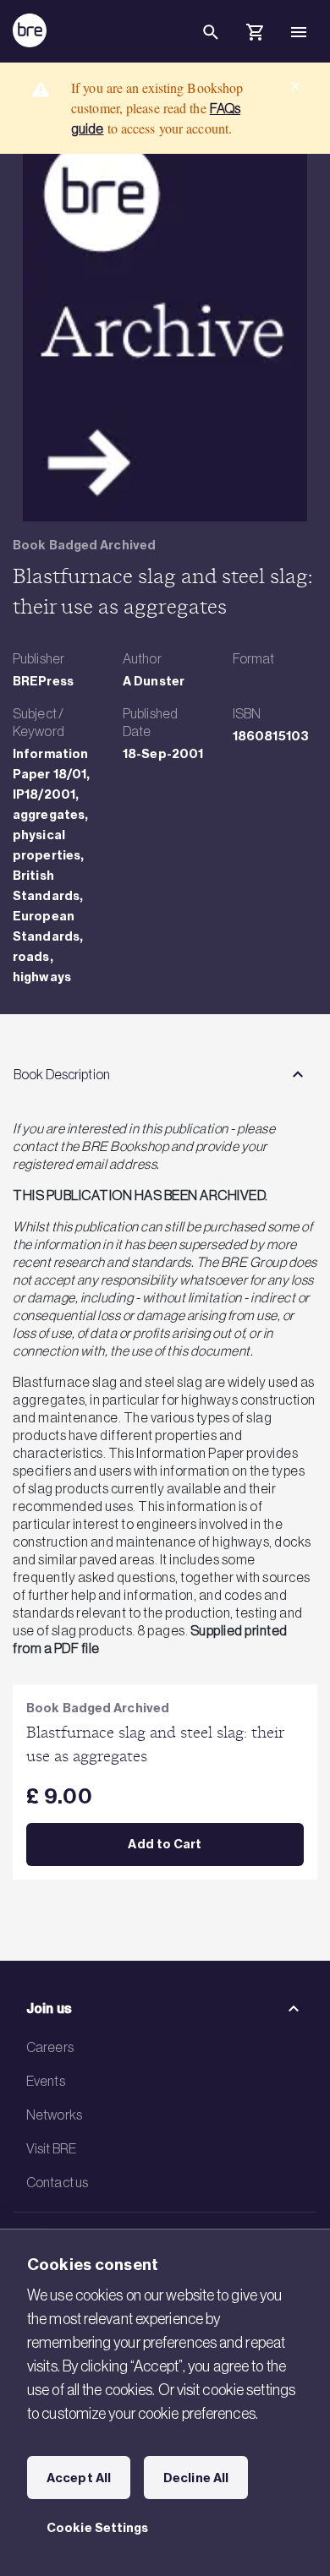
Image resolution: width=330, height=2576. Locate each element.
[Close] (295, 86)
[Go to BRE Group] (30, 30)
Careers (50, 2047)
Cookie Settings (98, 2528)
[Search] (211, 46)
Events (46, 2081)
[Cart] (255, 35)
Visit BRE (51, 2148)
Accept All (79, 2478)
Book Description (62, 1074)
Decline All (196, 2478)
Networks (54, 2115)
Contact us (57, 2182)
